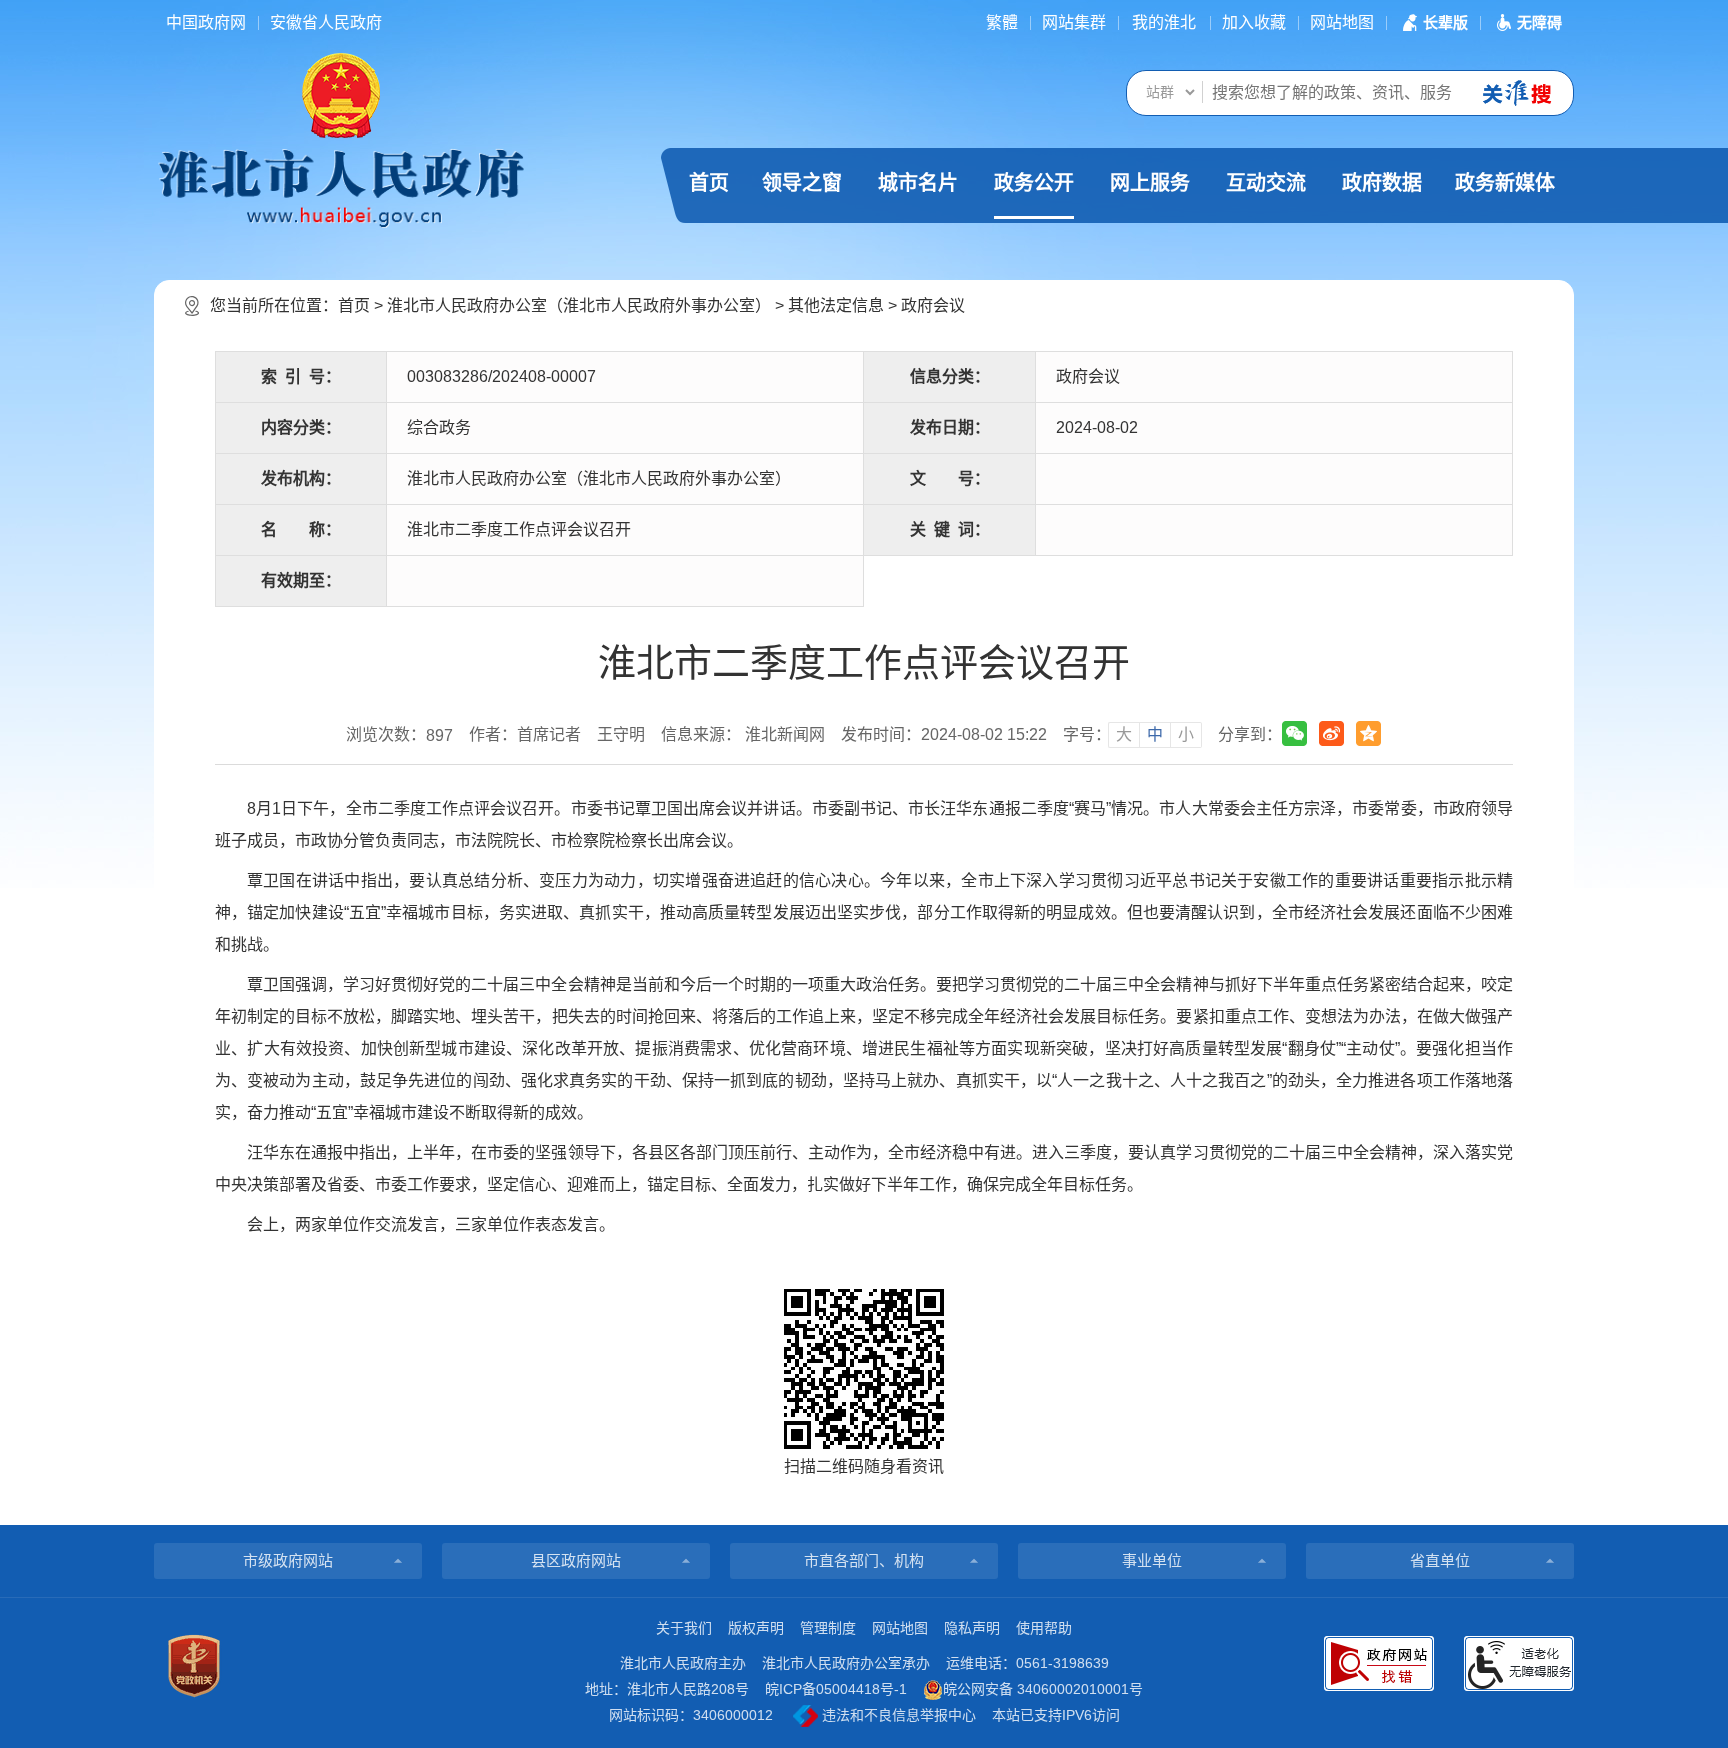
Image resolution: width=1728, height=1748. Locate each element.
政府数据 (1382, 183)
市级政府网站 (288, 1560)
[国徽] (341, 94)
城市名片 (918, 183)
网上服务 (1150, 183)
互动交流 (1266, 183)
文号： (950, 478)
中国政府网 (206, 22)
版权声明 (756, 1628)
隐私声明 (972, 1628)
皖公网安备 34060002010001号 (1043, 1689)
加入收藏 (1254, 22)
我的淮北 (1164, 22)
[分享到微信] (1294, 733)
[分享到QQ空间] (1368, 733)
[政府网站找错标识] (1379, 1663)
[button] (1433, 22)
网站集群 (1074, 22)
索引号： (301, 376)
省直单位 (1440, 1560)
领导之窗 (802, 183)
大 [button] (1124, 734)
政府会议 (933, 305)
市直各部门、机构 (864, 1560)
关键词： (950, 529)
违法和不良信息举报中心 (897, 1715)
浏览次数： (399, 735)
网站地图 (1342, 22)
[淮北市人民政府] (341, 187)
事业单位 (1152, 1560)
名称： (301, 529)
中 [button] (1155, 734)
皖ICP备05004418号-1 (836, 1689)
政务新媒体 (1505, 183)
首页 (709, 183)
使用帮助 (1044, 1628)
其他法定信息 (836, 305)
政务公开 (1034, 183)
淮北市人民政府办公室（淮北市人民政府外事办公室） (579, 305)
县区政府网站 (576, 1560)
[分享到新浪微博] (1331, 733)
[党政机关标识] (194, 1666)
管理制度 (828, 1628)
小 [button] (1186, 734)
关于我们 (684, 1628)
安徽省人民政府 (326, 22)
